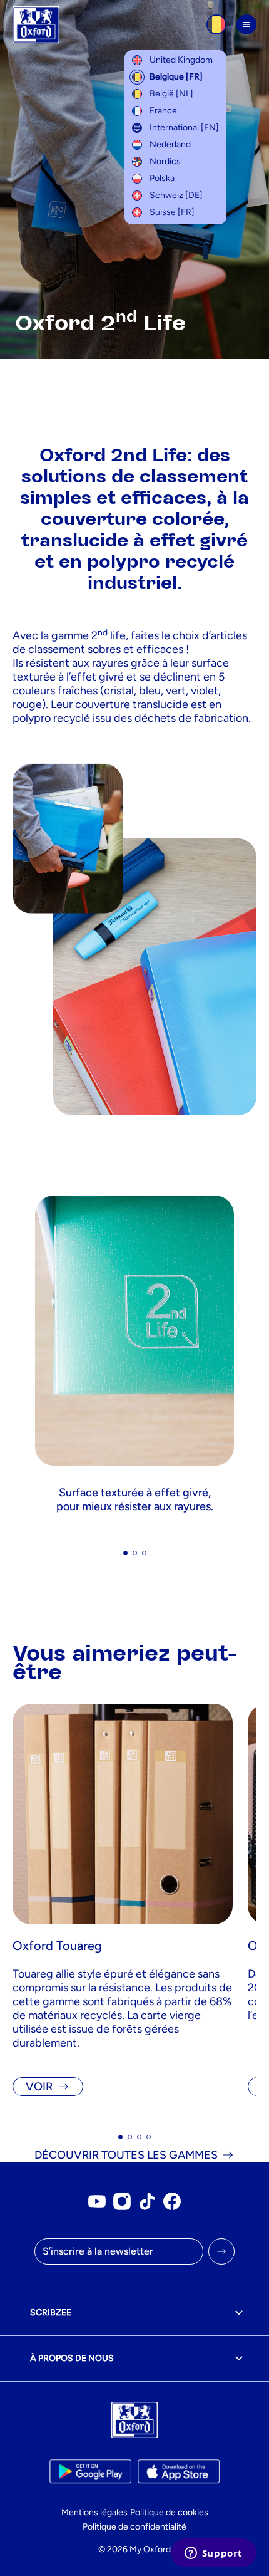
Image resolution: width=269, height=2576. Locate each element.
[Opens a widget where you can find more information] (213, 2554)
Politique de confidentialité (134, 2527)
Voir (39, 2087)
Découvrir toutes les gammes (126, 2155)
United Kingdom (181, 60)
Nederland (170, 144)
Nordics (165, 161)
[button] (125, 1553)
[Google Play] (90, 2471)
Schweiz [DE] (176, 195)
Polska (162, 178)
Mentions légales (94, 2512)
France (163, 111)
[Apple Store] (179, 2471)
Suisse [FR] (172, 212)
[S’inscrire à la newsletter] (221, 2251)
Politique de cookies (169, 2512)
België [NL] (171, 94)
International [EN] (184, 128)
